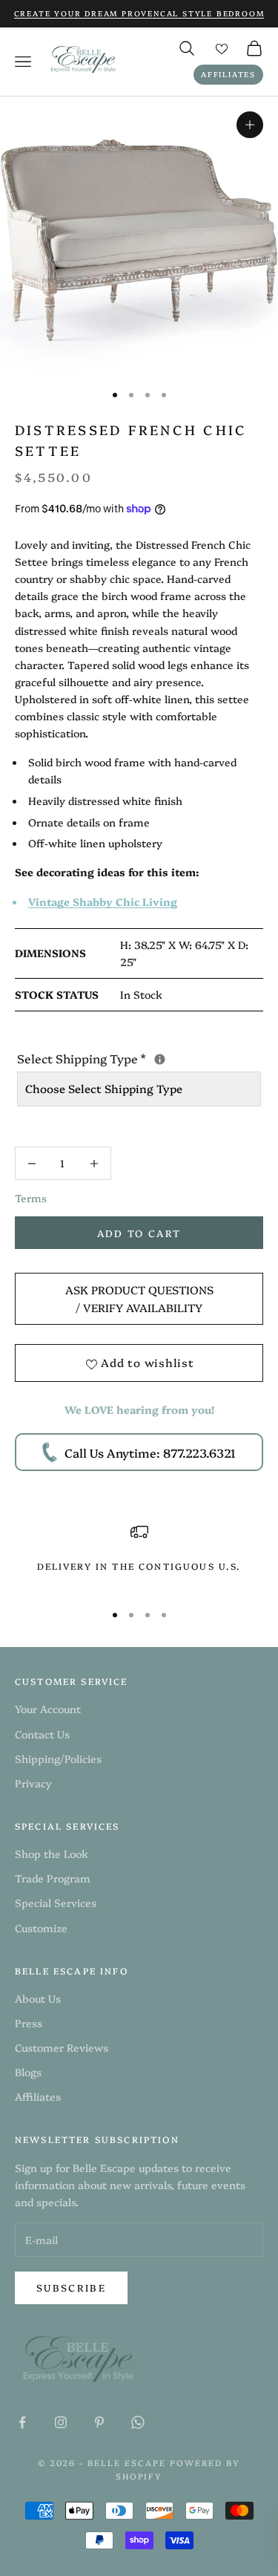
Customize (41, 1928)
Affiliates (228, 74)
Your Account (48, 1709)
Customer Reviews (62, 2047)
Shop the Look (52, 1853)
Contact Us (42, 1734)
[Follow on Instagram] (61, 2422)
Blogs (28, 2072)
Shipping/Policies (58, 1758)
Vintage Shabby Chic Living (103, 901)
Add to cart (139, 1233)
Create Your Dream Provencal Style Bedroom (139, 13)
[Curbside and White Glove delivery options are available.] (160, 1059)
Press (29, 2023)
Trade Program (53, 1878)
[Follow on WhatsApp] (138, 2422)
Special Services (56, 1902)
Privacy (33, 1783)
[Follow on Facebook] (22, 2422)
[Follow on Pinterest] (99, 2422)
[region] (139, 1556)
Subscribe (71, 2287)
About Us (38, 1998)
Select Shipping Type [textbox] (139, 1057)
